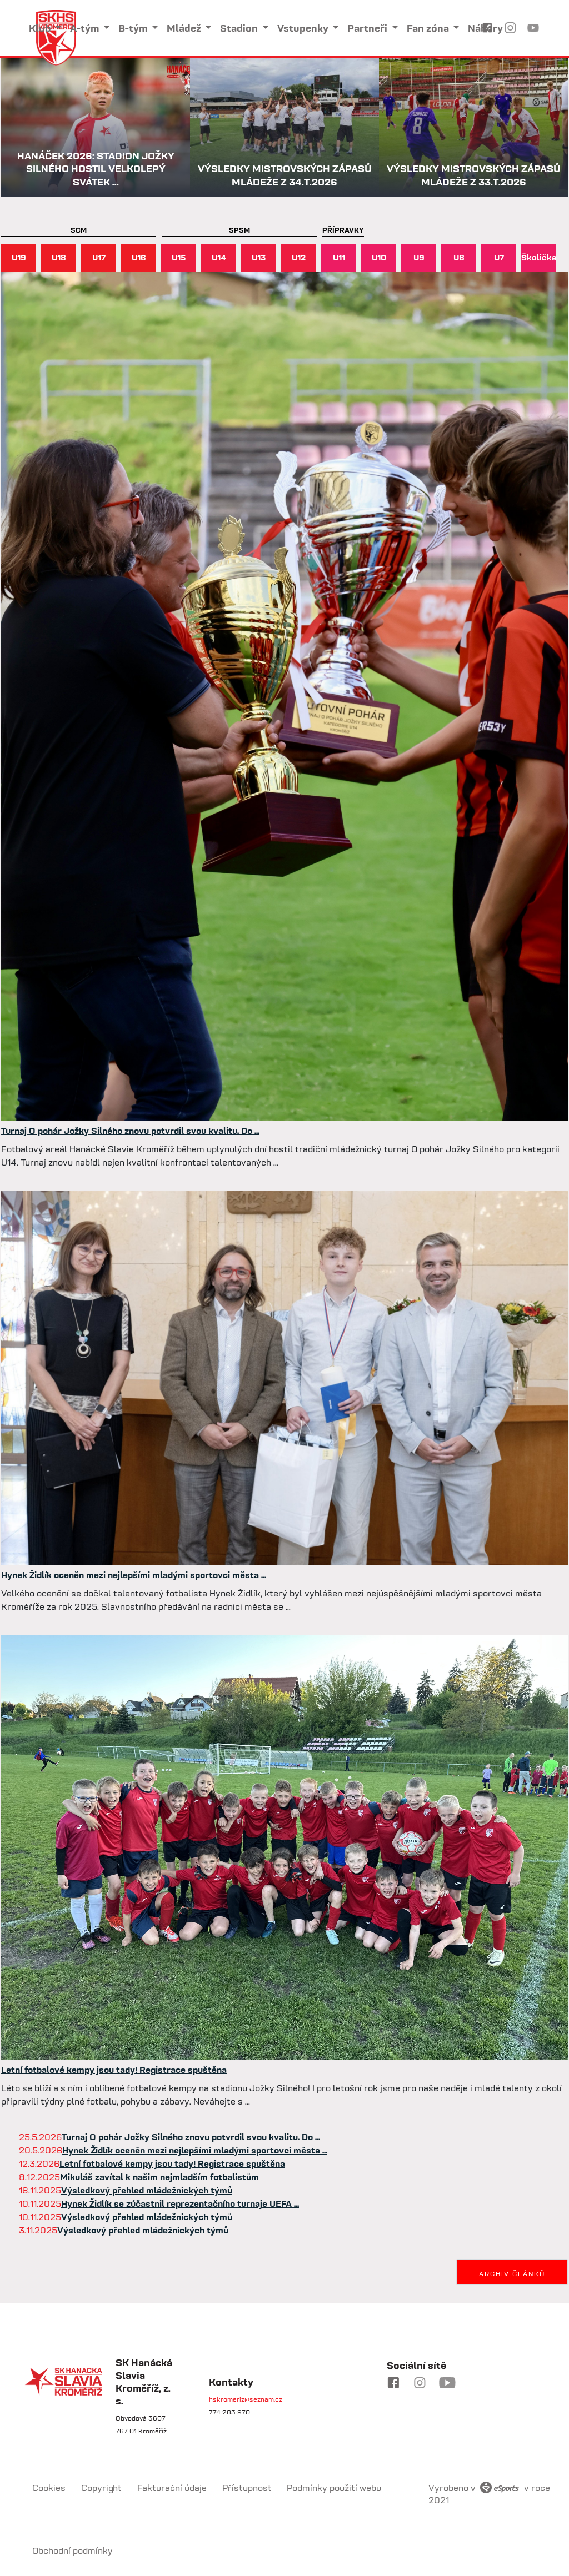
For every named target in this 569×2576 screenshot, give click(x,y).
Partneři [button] (368, 28)
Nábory (485, 28)
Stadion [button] (240, 28)
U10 (379, 257)
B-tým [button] (134, 28)
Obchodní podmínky (73, 2550)
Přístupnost (247, 2488)
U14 (219, 257)
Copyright (102, 2488)
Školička (539, 257)
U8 (459, 257)
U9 (419, 257)
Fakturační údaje (172, 2488)
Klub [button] (41, 28)
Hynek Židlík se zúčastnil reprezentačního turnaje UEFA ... (180, 2203)
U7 (499, 257)
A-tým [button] (86, 28)
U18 (59, 257)
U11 (339, 257)
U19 (19, 257)
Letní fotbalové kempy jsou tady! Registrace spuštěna (114, 2070)
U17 (99, 257)
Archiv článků (512, 2274)
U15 (179, 257)
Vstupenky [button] (304, 28)
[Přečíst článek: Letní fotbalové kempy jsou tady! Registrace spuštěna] (284, 1847)
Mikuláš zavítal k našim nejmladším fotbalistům (159, 2177)
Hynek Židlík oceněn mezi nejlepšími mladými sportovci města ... (134, 1575)
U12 (299, 257)
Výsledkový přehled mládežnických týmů (147, 2190)
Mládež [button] (185, 28)
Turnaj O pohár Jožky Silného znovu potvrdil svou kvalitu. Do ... (130, 1131)
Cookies (49, 2488)
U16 (139, 257)
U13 (259, 257)
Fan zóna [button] (429, 28)
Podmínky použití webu (334, 2488)
